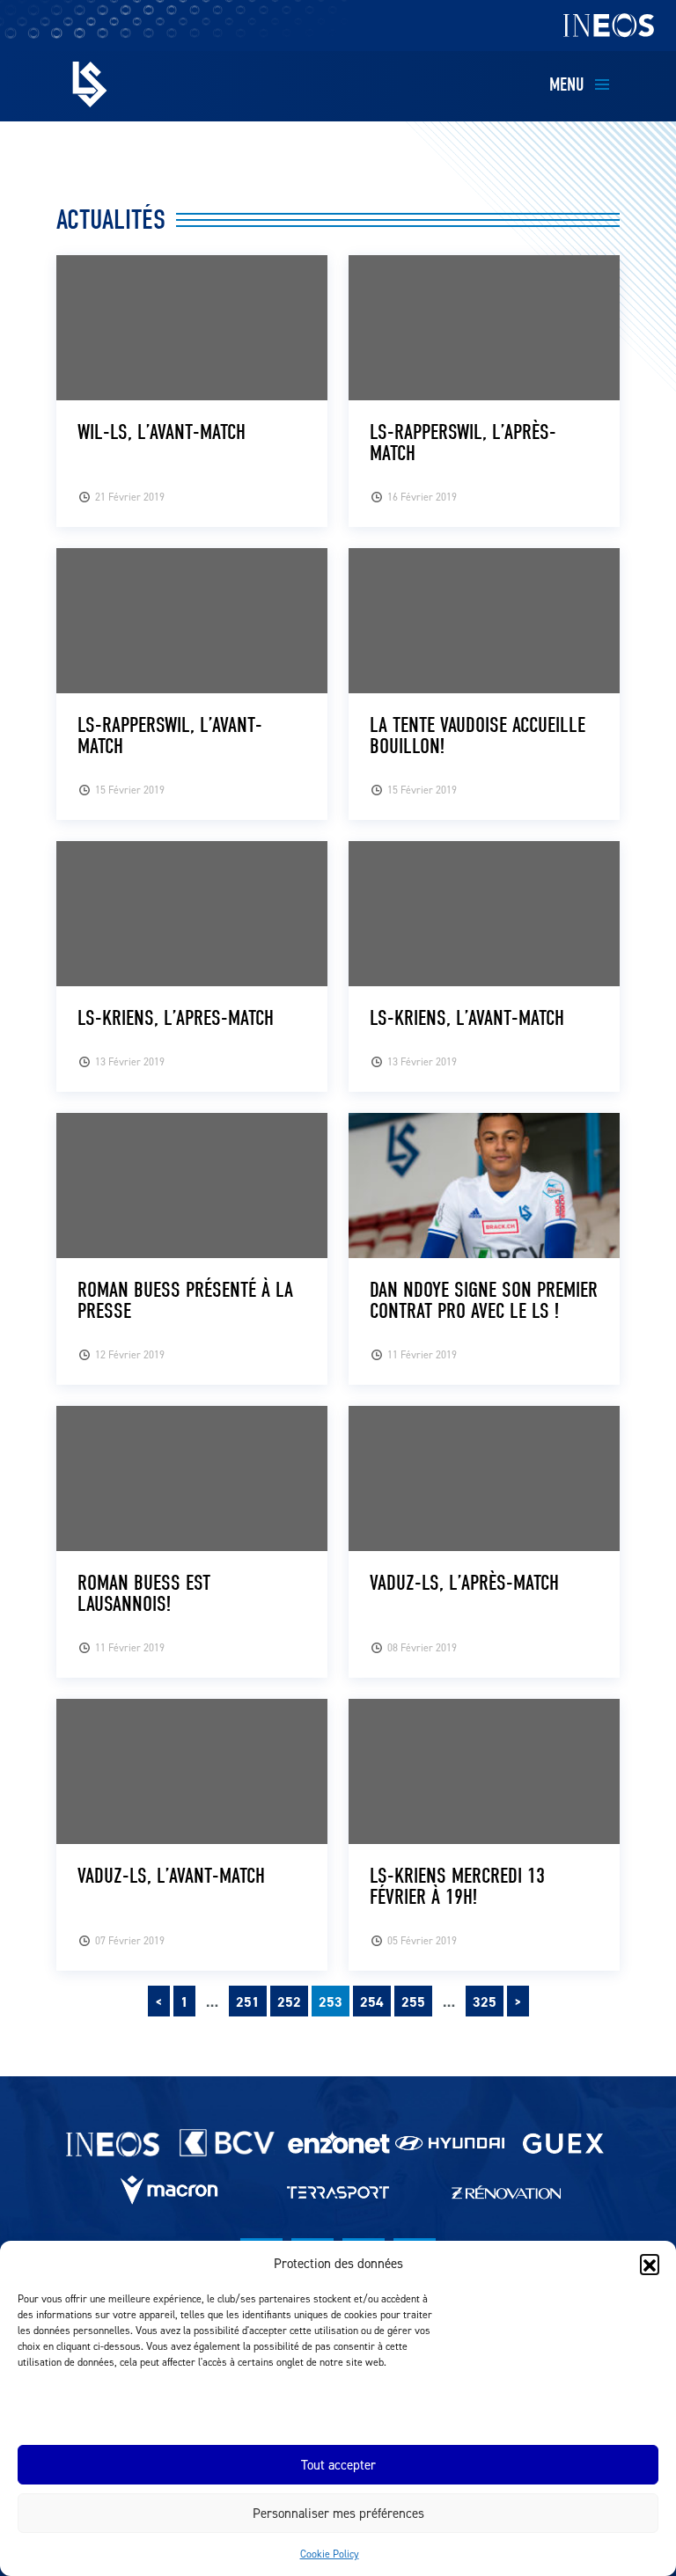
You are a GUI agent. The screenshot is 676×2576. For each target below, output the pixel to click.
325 (485, 2002)
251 (248, 2002)
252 (289, 2002)
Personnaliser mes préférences (338, 2513)
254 (372, 2002)
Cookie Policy (330, 2554)
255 (413, 2002)
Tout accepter (338, 2465)
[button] (650, 2264)
